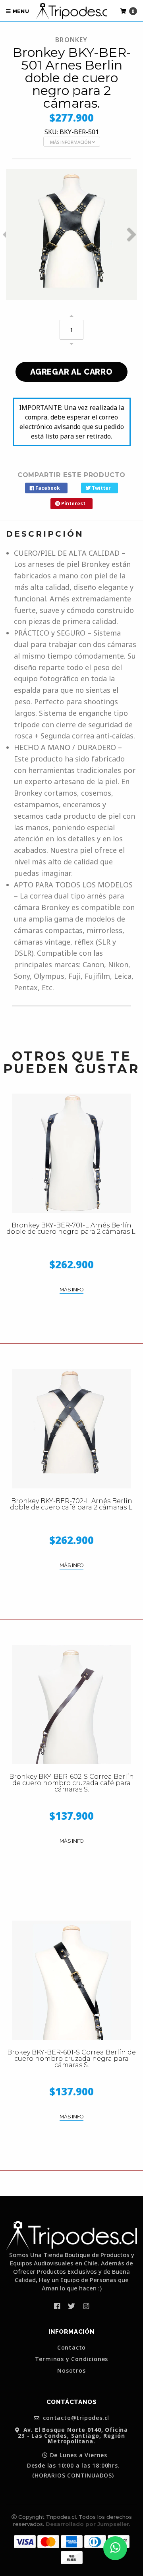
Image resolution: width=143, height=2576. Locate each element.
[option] (71, 234)
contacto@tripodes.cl (75, 2418)
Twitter (101, 488)
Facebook (47, 488)
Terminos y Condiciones (72, 2359)
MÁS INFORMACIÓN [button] (71, 142)
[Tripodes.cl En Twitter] (71, 2306)
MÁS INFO (71, 1290)
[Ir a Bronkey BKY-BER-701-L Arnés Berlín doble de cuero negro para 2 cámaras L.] (71, 1153)
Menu (20, 11)
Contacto (71, 2348)
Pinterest (73, 503)
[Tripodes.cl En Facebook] (57, 2306)
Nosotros (71, 2371)
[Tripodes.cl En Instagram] (86, 2306)
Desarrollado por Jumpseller (87, 2524)
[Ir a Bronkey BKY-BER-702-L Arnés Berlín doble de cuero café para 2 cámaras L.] (71, 1429)
